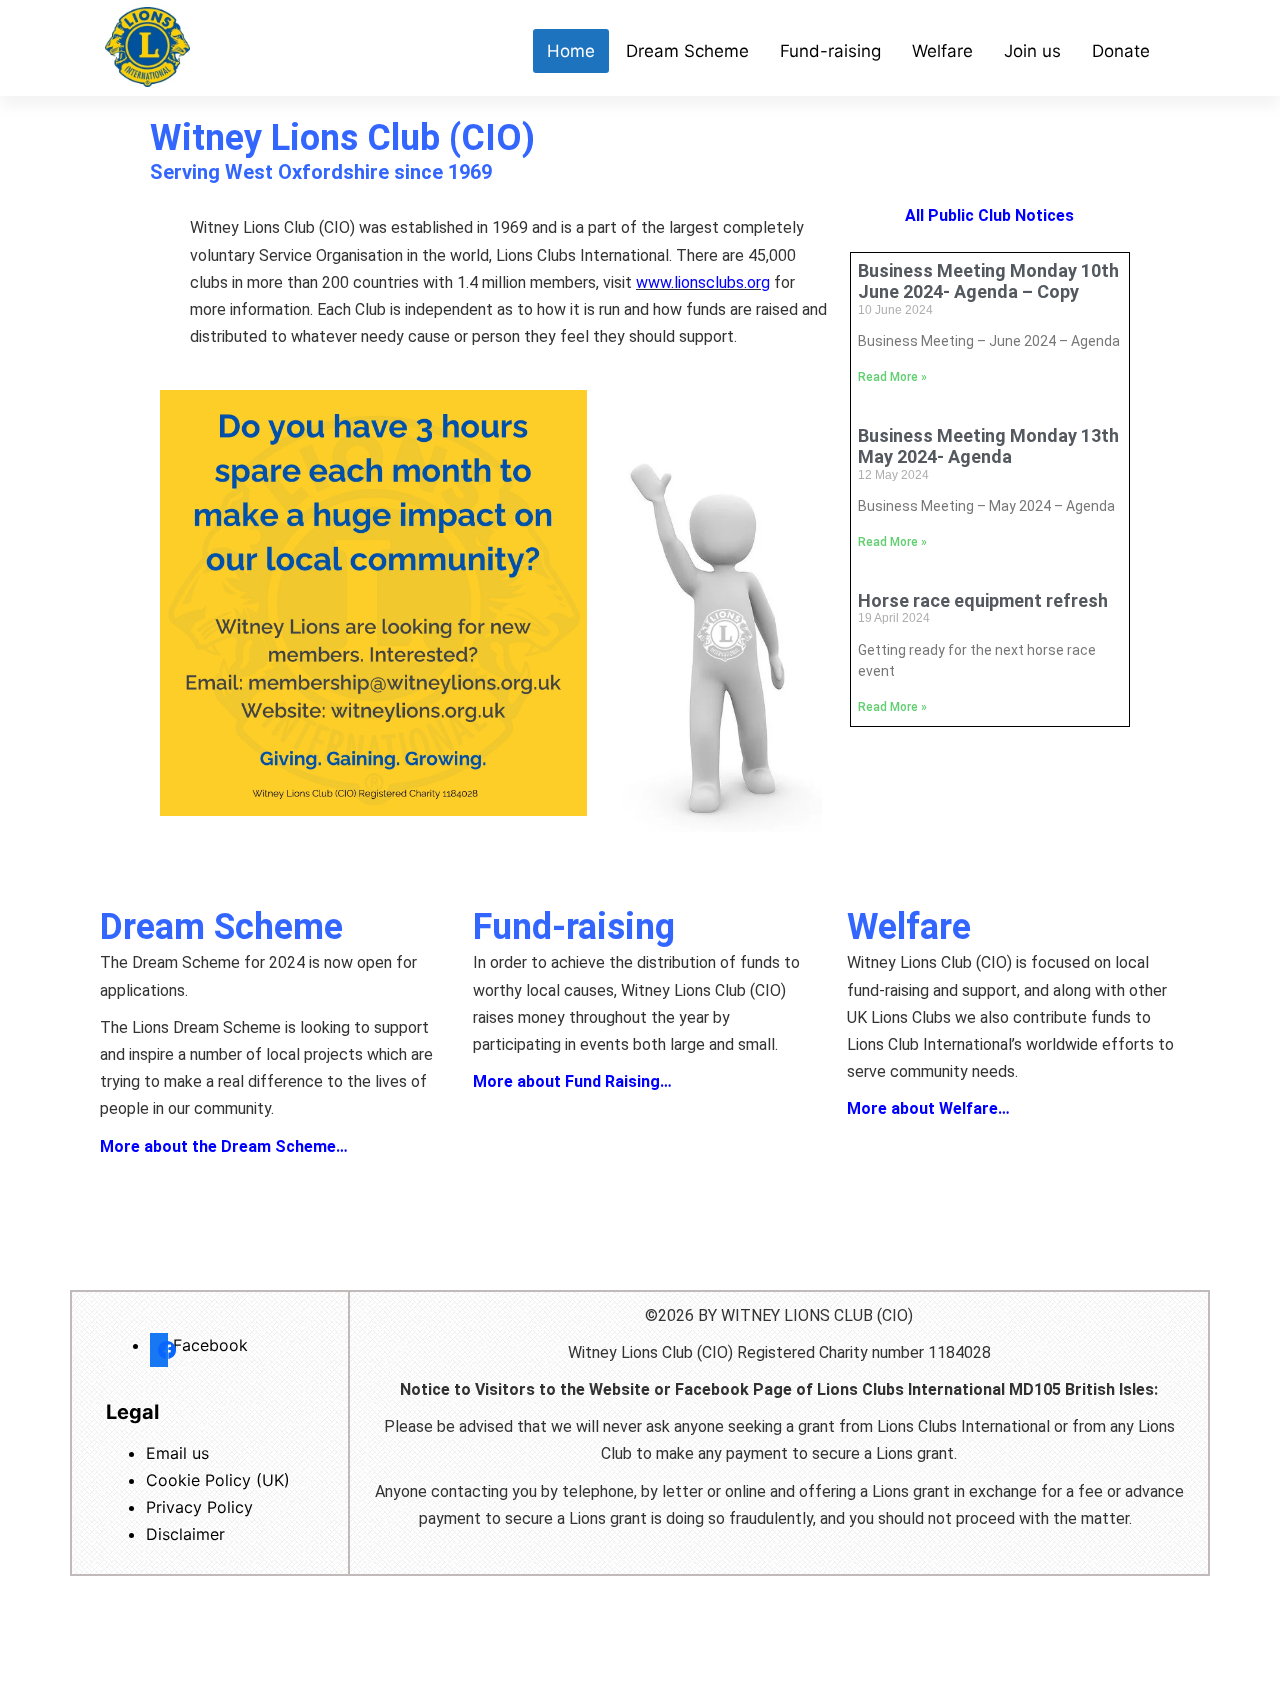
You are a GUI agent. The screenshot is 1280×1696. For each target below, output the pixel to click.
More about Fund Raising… (572, 1081)
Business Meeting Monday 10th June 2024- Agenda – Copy (988, 281)
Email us (177, 1453)
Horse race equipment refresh (983, 600)
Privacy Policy (199, 1507)
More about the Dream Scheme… (224, 1146)
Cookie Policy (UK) (218, 1480)
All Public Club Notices (989, 215)
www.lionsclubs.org (703, 282)
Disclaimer (185, 1534)
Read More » (892, 377)
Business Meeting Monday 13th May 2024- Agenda (988, 446)
